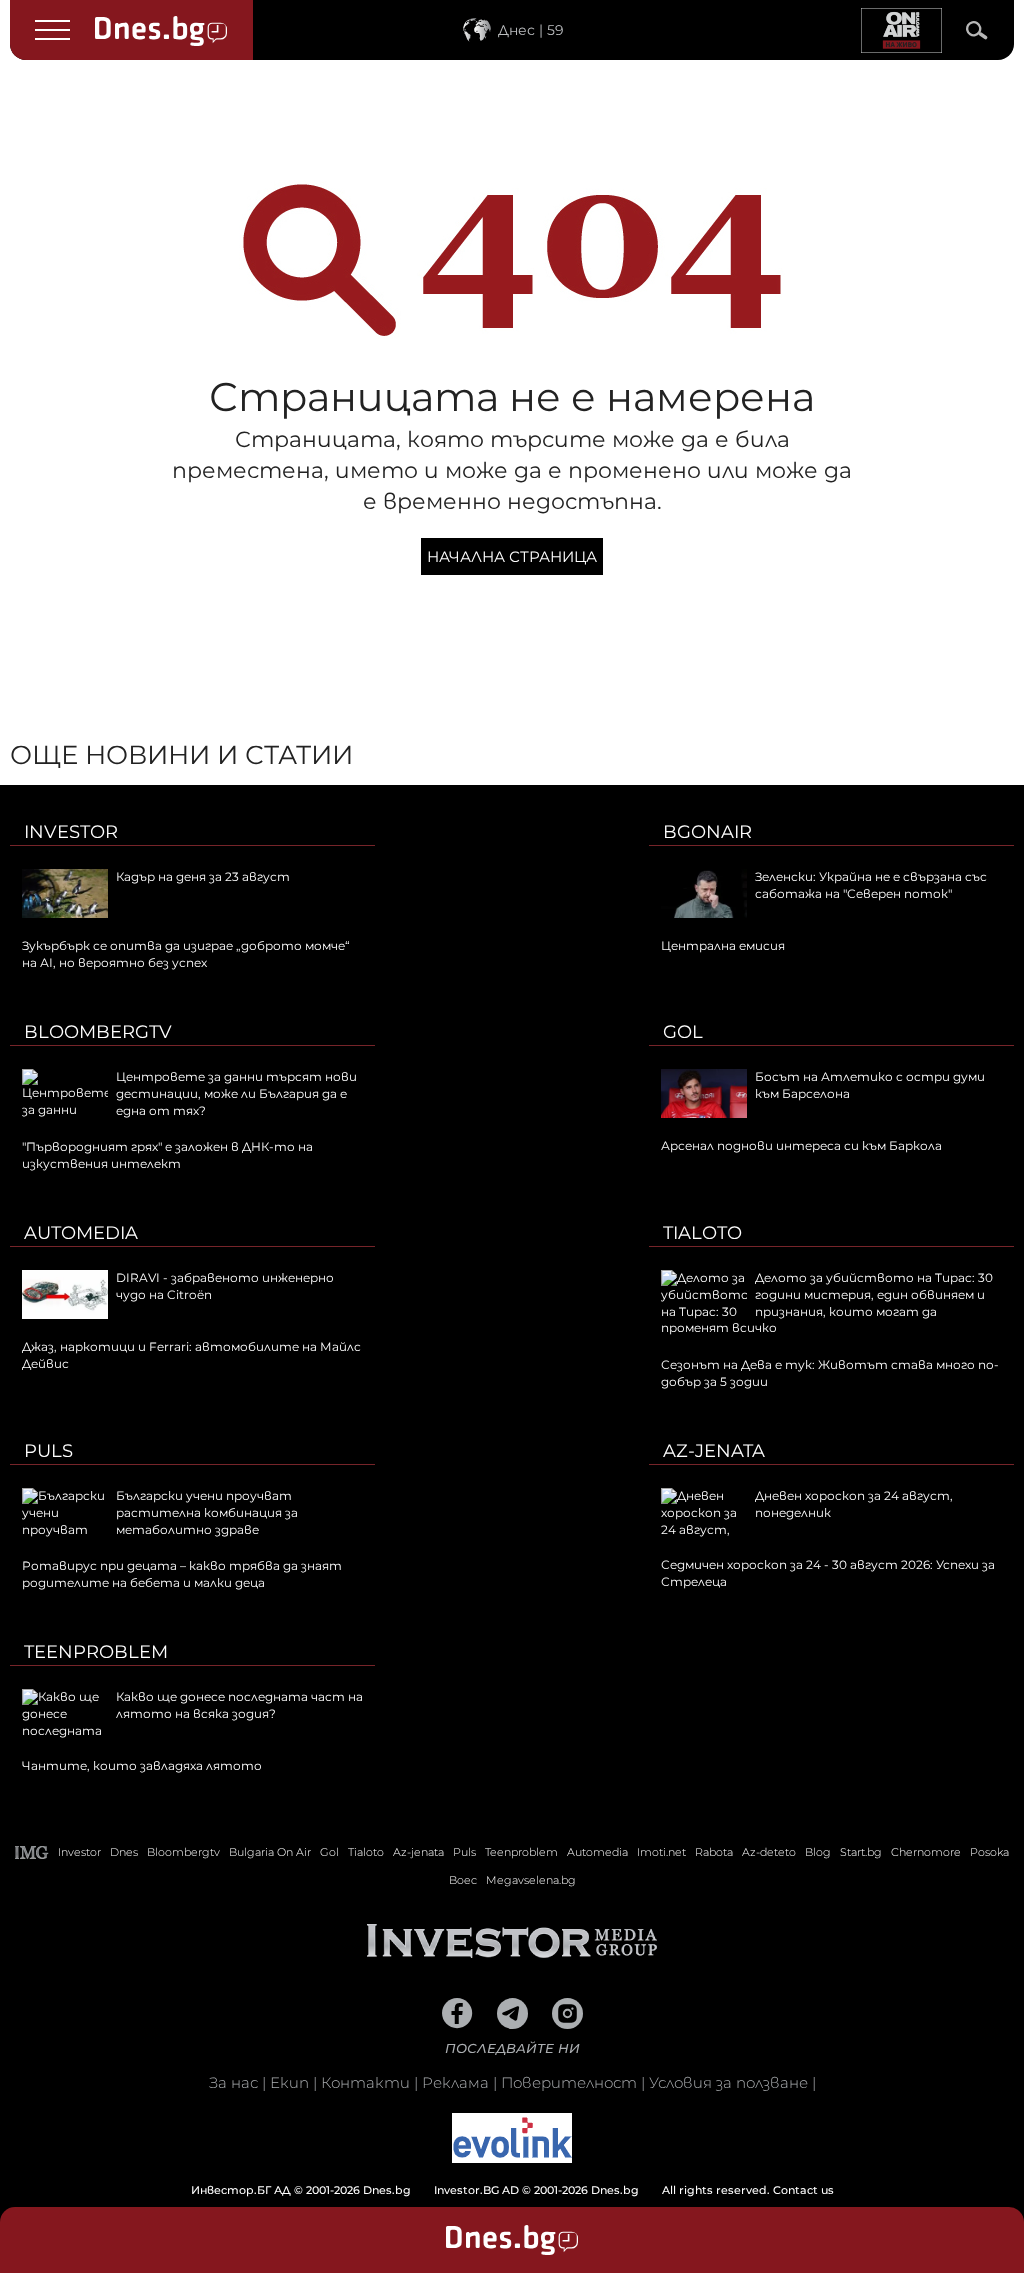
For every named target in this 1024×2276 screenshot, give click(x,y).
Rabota (714, 1852)
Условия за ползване (728, 2082)
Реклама (455, 2082)
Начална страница (512, 556)
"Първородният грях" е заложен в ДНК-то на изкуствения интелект (167, 1155)
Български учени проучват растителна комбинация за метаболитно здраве (207, 1512)
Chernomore (926, 1852)
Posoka (989, 1852)
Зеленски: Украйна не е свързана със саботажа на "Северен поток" (871, 885)
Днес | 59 (531, 30)
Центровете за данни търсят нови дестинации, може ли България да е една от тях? (236, 1093)
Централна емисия (723, 945)
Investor (71, 832)
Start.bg (861, 1852)
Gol (683, 1032)
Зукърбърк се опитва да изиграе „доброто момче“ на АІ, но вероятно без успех (186, 954)
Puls (48, 1451)
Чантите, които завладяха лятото (142, 1765)
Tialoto (702, 1233)
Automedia (81, 1233)
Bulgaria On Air (270, 1852)
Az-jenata (714, 1451)
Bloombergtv (98, 1032)
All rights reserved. (482, 2190)
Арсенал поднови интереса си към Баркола (801, 1145)
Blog (818, 1852)
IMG (32, 1852)
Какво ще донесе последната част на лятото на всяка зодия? (239, 1705)
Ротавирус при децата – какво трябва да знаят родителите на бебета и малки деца (182, 1574)
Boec (463, 1880)
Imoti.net (661, 1852)
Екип (289, 2082)
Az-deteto (769, 1852)
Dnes (124, 1852)
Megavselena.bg (531, 1880)
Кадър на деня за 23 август (203, 876)
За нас (233, 2082)
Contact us (803, 2190)
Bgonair (707, 832)
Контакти (365, 2082)
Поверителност (569, 2082)
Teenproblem (96, 1652)
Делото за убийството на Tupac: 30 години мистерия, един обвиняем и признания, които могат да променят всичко (827, 1302)
